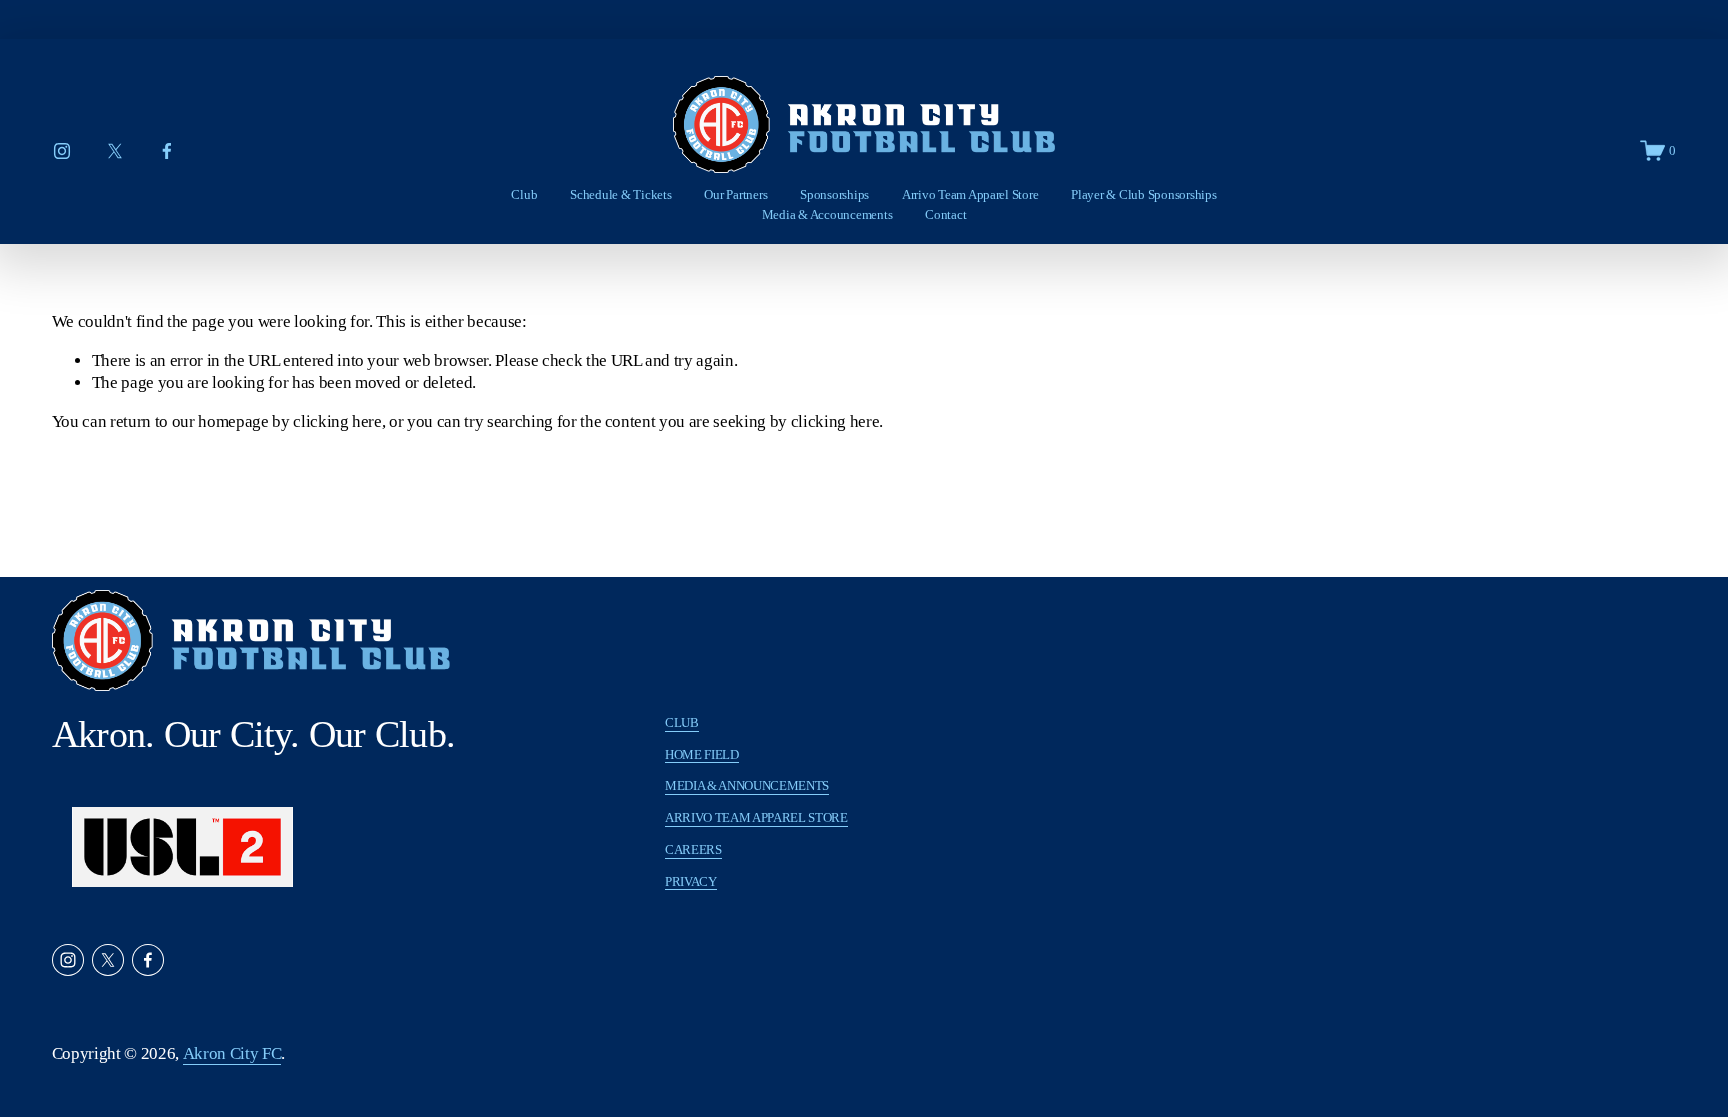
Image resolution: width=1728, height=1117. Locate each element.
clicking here (337, 421)
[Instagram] (62, 151)
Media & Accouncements (827, 214)
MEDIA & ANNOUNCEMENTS (747, 785)
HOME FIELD (702, 754)
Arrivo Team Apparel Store (970, 194)
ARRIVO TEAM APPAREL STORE (756, 817)
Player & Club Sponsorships (1143, 194)
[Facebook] (167, 151)
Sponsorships (834, 194)
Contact (945, 214)
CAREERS (693, 849)
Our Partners (735, 194)
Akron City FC (232, 1053)
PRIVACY (691, 881)
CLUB (682, 722)
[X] (115, 151)
